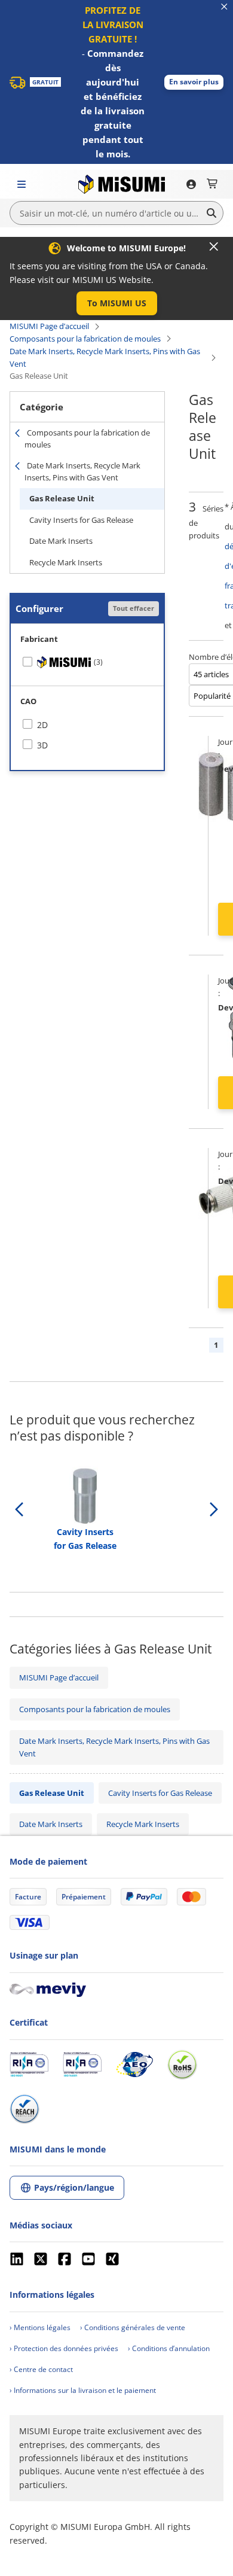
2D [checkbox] (42, 725)
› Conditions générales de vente (133, 2327)
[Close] (214, 246)
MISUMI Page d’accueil (49, 326)
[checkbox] (87, 662)
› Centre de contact (41, 2369)
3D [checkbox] (42, 745)
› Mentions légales (40, 2327)
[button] (194, 82)
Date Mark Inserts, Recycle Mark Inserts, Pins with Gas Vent (105, 357)
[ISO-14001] (82, 2065)
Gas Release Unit (62, 498)
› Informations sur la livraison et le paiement (83, 2390)
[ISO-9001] (29, 2065)
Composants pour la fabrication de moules (85, 339)
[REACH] (24, 2109)
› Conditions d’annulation (169, 2348)
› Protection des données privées (64, 2348)
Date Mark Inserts (61, 541)
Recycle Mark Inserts (66, 562)
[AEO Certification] (134, 2065)
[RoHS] (182, 2065)
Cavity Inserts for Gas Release (81, 520)
